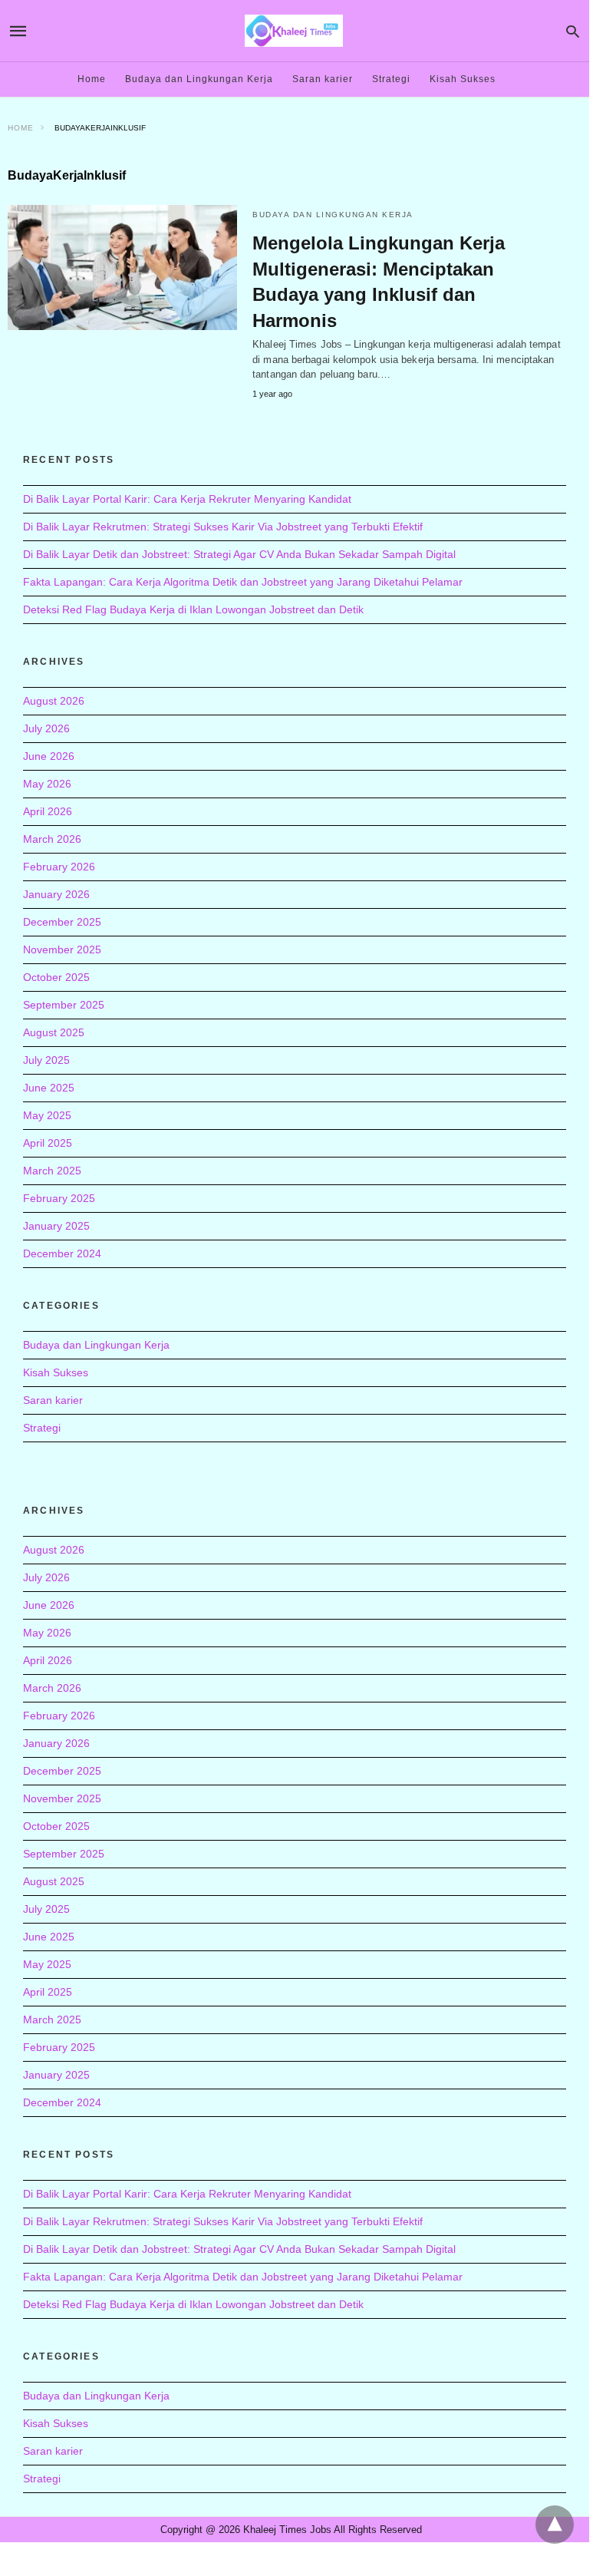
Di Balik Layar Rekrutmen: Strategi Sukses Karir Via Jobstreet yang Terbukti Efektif (223, 527)
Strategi (391, 79)
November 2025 (62, 949)
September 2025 (64, 1005)
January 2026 (56, 894)
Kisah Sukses (463, 79)
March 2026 (52, 839)
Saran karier (323, 79)
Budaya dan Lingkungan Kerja (199, 79)
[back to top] (555, 2525)
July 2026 (46, 728)
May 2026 (47, 784)
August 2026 (54, 701)
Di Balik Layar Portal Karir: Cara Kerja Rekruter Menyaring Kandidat (187, 499)
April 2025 (48, 1143)
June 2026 (49, 756)
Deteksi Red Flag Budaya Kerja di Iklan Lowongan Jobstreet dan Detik (193, 609)
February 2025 (59, 1198)
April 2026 (48, 811)
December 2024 (62, 1253)
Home (92, 79)
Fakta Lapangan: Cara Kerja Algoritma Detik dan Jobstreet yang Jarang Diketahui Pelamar (243, 582)
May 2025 (47, 1115)
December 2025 (62, 922)
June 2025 (49, 1088)
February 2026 (59, 867)
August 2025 (54, 1032)
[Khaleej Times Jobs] (294, 30)
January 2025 (56, 1226)
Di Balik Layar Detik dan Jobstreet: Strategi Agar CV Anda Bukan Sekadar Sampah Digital (239, 554)
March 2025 (52, 1171)
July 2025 (46, 1060)
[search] (573, 31)
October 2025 (56, 977)
